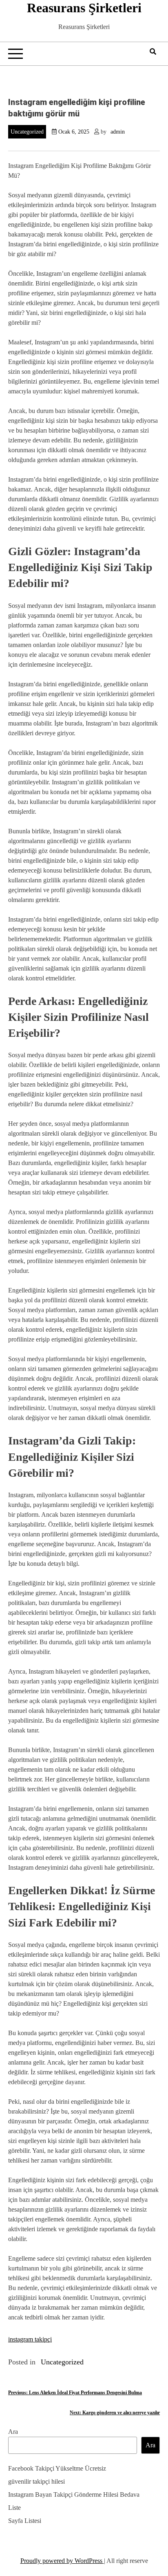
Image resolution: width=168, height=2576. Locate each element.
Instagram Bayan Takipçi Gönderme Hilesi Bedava (74, 2495)
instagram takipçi (30, 2339)
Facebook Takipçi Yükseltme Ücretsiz (57, 2468)
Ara (13, 2432)
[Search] (153, 52)
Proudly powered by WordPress (62, 2561)
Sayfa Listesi (25, 2521)
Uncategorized (27, 132)
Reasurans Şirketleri (84, 8)
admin (118, 132)
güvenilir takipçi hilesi (36, 2481)
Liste (14, 2508)
